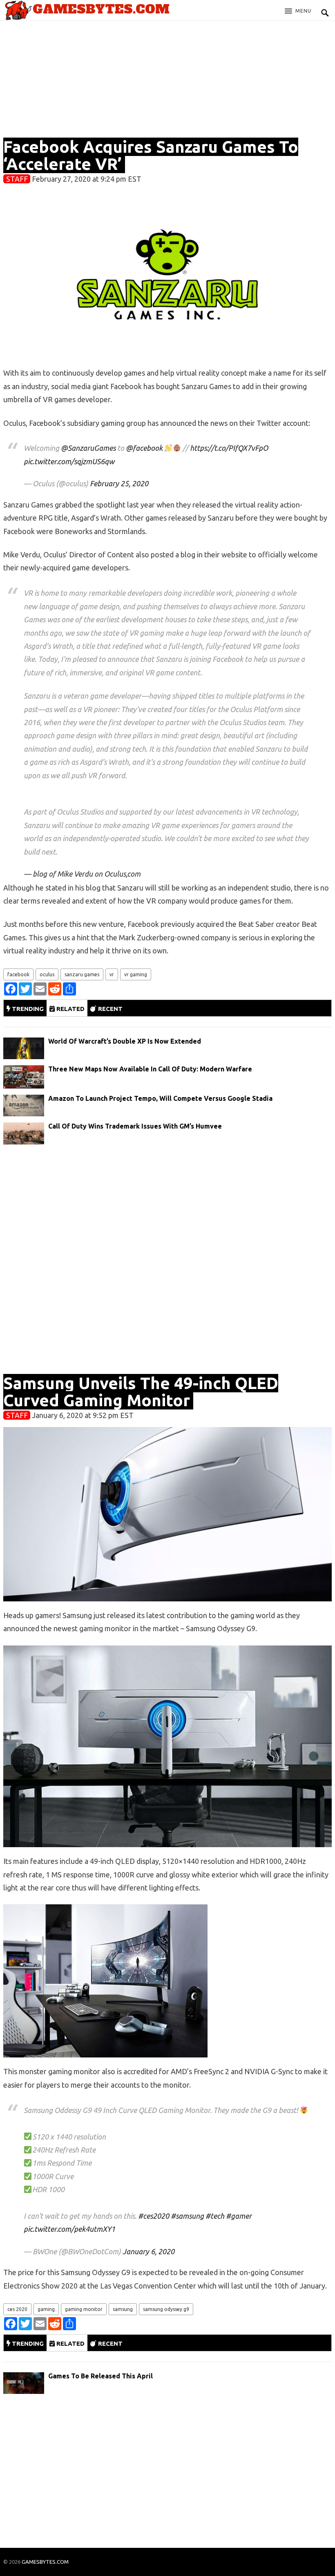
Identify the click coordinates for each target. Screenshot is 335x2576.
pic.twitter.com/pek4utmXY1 (69, 2229)
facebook (18, 974)
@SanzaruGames (88, 448)
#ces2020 (154, 2216)
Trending (27, 1009)
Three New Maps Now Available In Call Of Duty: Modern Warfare (150, 1069)
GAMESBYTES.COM (45, 2562)
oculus (47, 974)
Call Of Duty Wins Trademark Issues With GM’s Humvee (135, 1126)
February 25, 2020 (119, 483)
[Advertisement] (167, 82)
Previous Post (167, 2523)
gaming (46, 2309)
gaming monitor (84, 2309)
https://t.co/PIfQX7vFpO (229, 448)
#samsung (187, 2216)
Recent (109, 1009)
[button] (298, 11)
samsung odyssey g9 (166, 2309)
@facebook (144, 448)
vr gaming (136, 974)
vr (112, 974)
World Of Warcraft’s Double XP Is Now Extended (125, 1041)
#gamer (239, 2216)
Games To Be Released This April (100, 2376)
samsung (123, 2309)
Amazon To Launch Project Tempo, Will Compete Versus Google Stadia (160, 1098)
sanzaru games (82, 974)
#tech (215, 2216)
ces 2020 (17, 2309)
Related (70, 1009)
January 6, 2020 (149, 2251)
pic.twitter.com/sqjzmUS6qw (69, 461)
